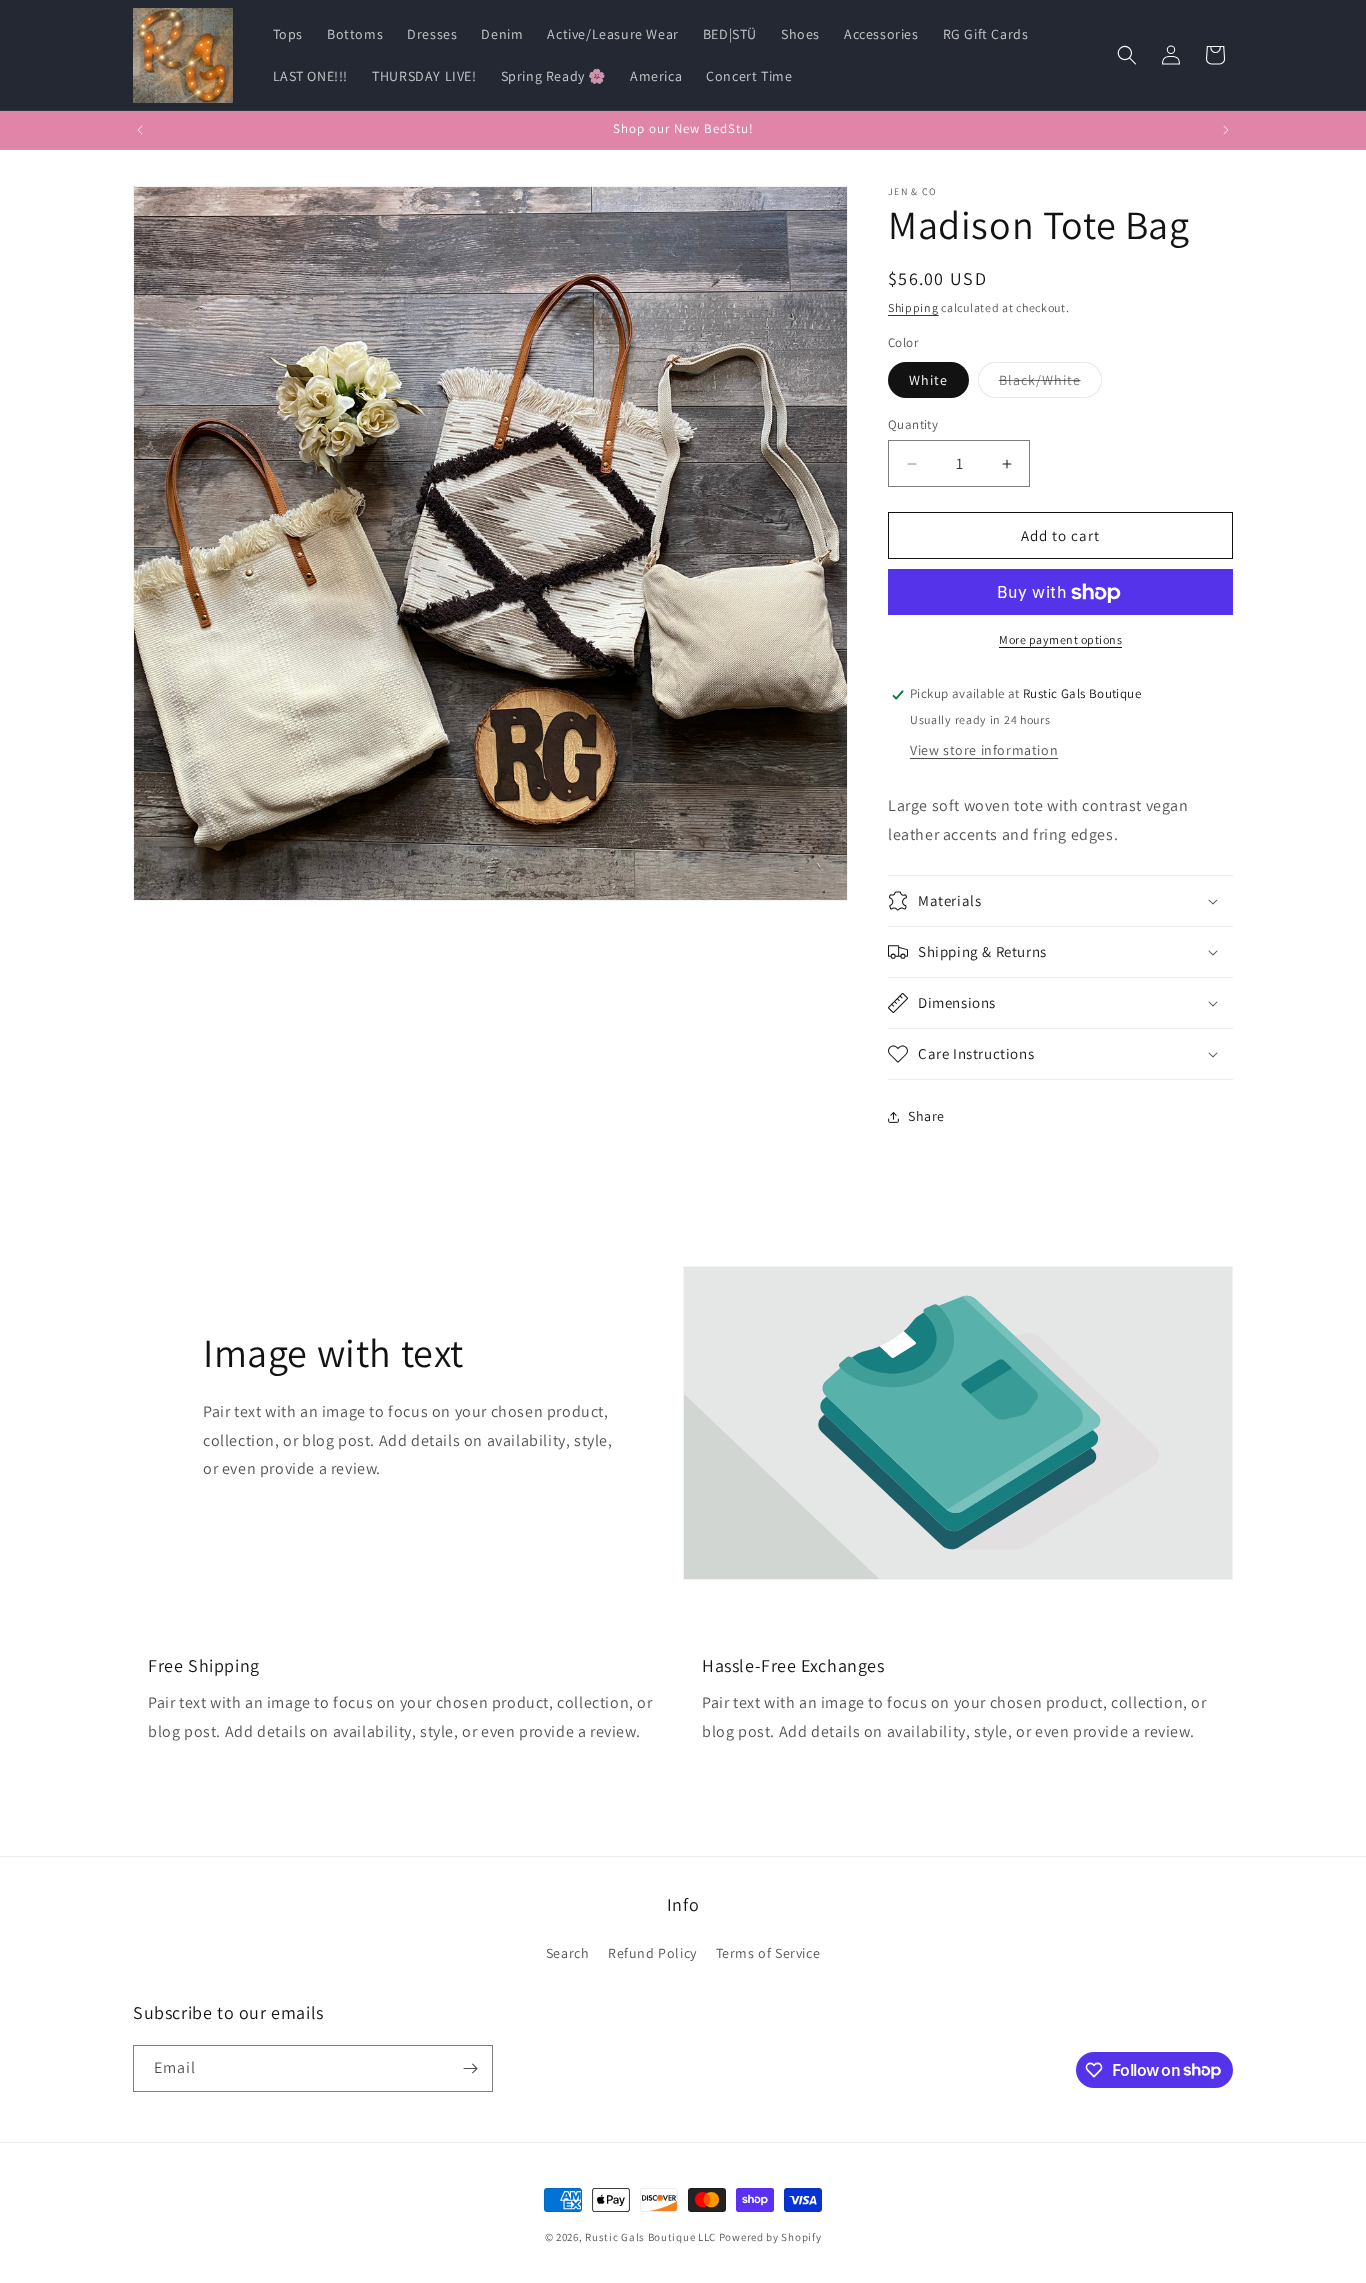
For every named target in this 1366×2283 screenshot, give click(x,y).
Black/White (1050, 384)
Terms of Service (768, 1953)
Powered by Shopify (770, 2237)
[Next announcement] (1226, 130)
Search (568, 1953)
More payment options (1060, 640)
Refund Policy (652, 1953)
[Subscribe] (470, 2068)
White (928, 380)
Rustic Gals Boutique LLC (652, 2237)
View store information (984, 750)
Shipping (913, 307)
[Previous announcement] (140, 130)
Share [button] (926, 1116)
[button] (1127, 55)
